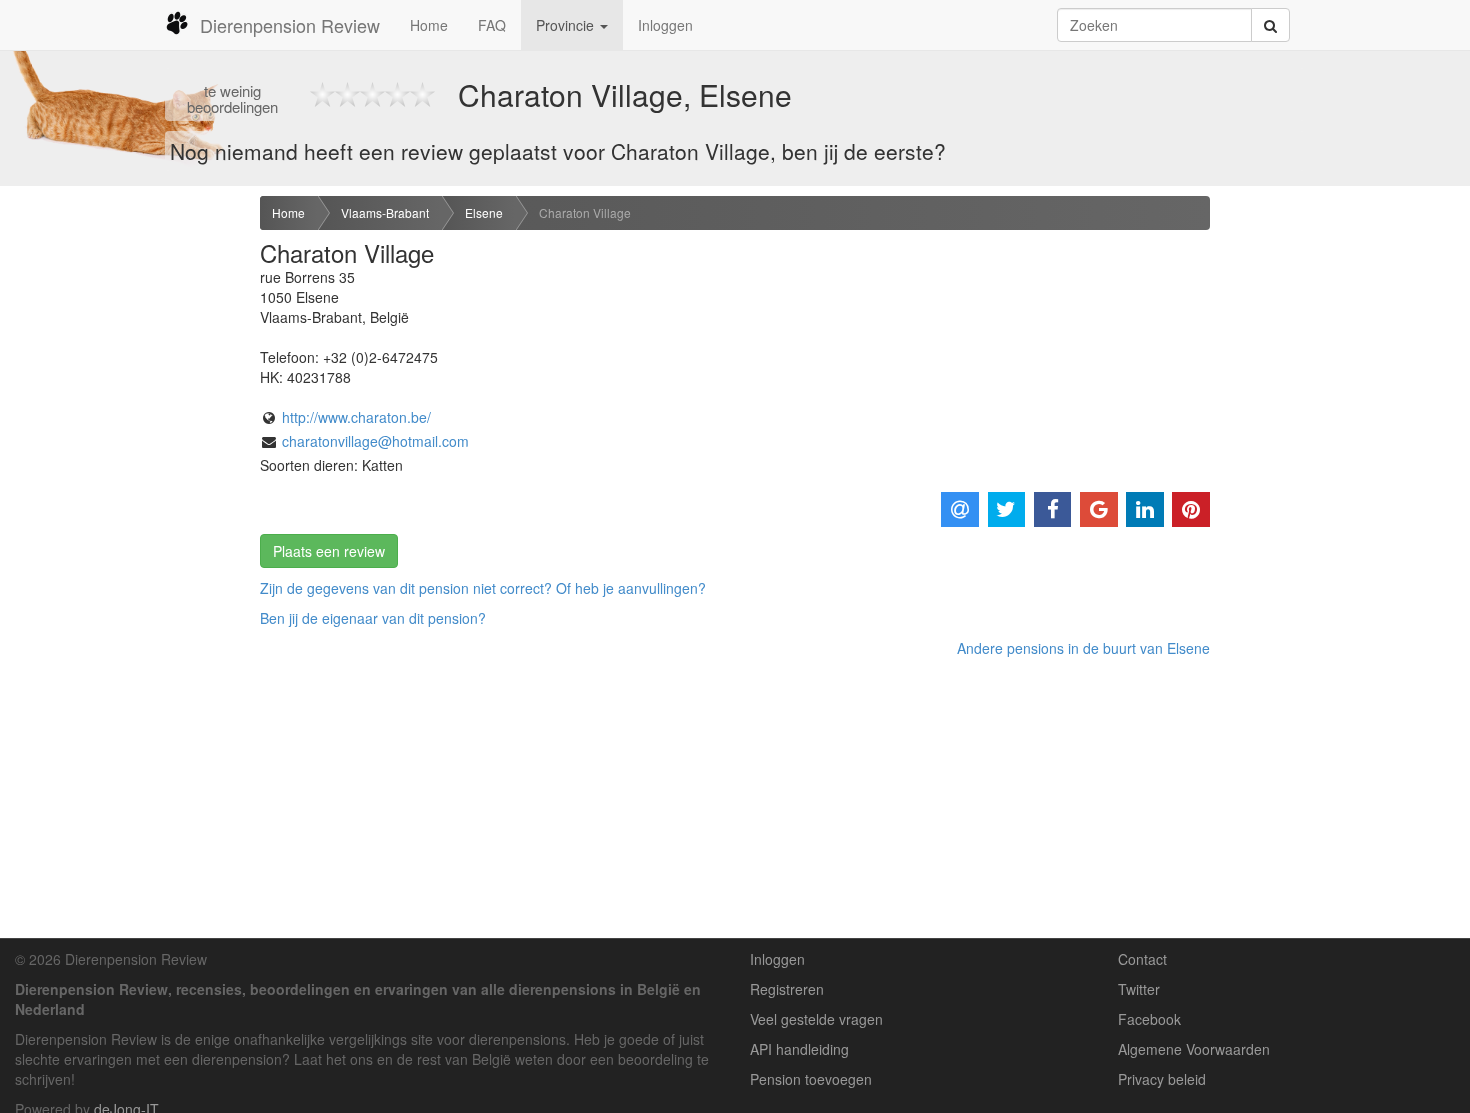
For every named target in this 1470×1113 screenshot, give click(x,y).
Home (429, 25)
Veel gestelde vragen (816, 1019)
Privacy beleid (1162, 1079)
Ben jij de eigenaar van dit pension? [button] (373, 618)
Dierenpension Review (290, 25)
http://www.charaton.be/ (356, 417)
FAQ (492, 25)
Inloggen (665, 25)
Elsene (484, 212)
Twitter (1139, 989)
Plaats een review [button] (329, 551)
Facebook (1149, 1019)
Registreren (787, 989)
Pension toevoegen (811, 1079)
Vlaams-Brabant (385, 212)
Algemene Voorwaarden (1194, 1049)
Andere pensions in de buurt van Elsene (1083, 648)
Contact (1142, 959)
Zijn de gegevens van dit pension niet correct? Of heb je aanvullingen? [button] (483, 588)
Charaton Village (585, 212)
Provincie (567, 25)
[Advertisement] (122, 511)
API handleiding (799, 1049)
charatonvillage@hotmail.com (375, 441)
